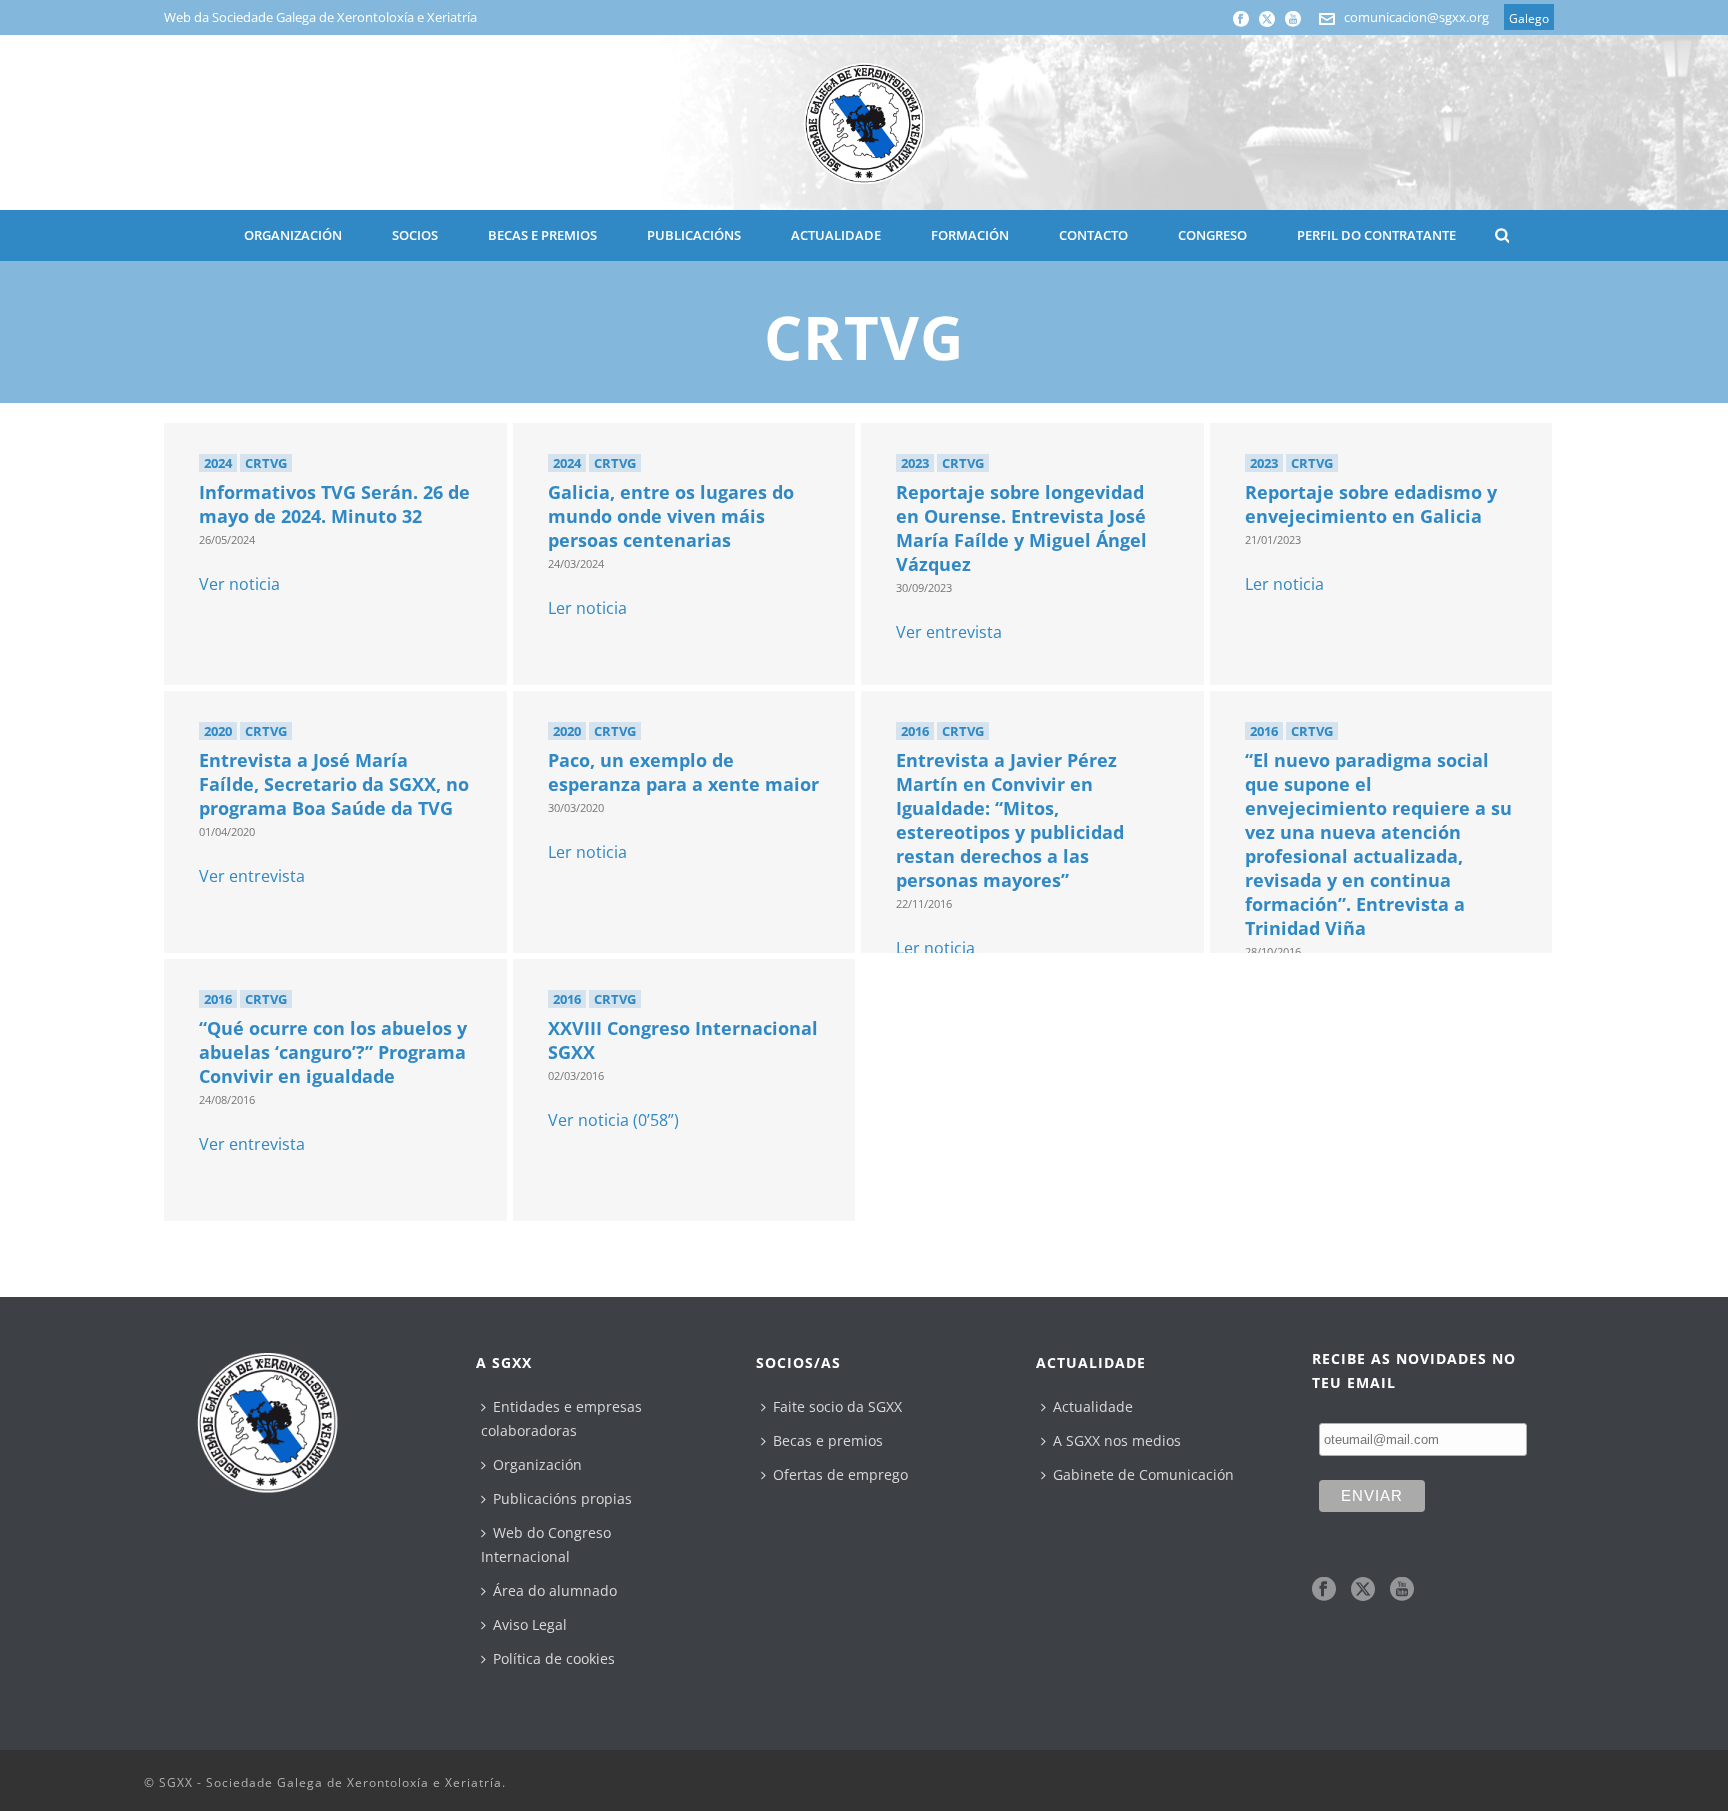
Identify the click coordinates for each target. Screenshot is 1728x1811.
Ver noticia (239, 584)
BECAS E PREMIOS (542, 235)
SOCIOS (415, 235)
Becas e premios (828, 1440)
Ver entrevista (949, 632)
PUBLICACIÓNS (694, 235)
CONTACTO (1093, 235)
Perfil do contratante (1376, 235)
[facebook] (1324, 1590)
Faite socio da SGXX (837, 1406)
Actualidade (1093, 1406)
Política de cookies (554, 1658)
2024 (218, 463)
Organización (537, 1464)
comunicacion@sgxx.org (1416, 17)
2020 (218, 731)
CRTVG (266, 463)
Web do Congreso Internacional (546, 1544)
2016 (915, 731)
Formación (970, 235)
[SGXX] (864, 122)
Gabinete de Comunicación (1143, 1474)
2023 (915, 463)
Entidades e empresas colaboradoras (561, 1418)
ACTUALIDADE (836, 235)
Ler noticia (587, 608)
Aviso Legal (530, 1624)
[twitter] (1363, 1590)
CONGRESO (1212, 235)
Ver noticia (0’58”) (613, 1120)
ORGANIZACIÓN (293, 235)
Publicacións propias (562, 1498)
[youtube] (1402, 1590)
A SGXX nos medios (1117, 1440)
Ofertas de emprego (840, 1474)
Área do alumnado (555, 1590)
